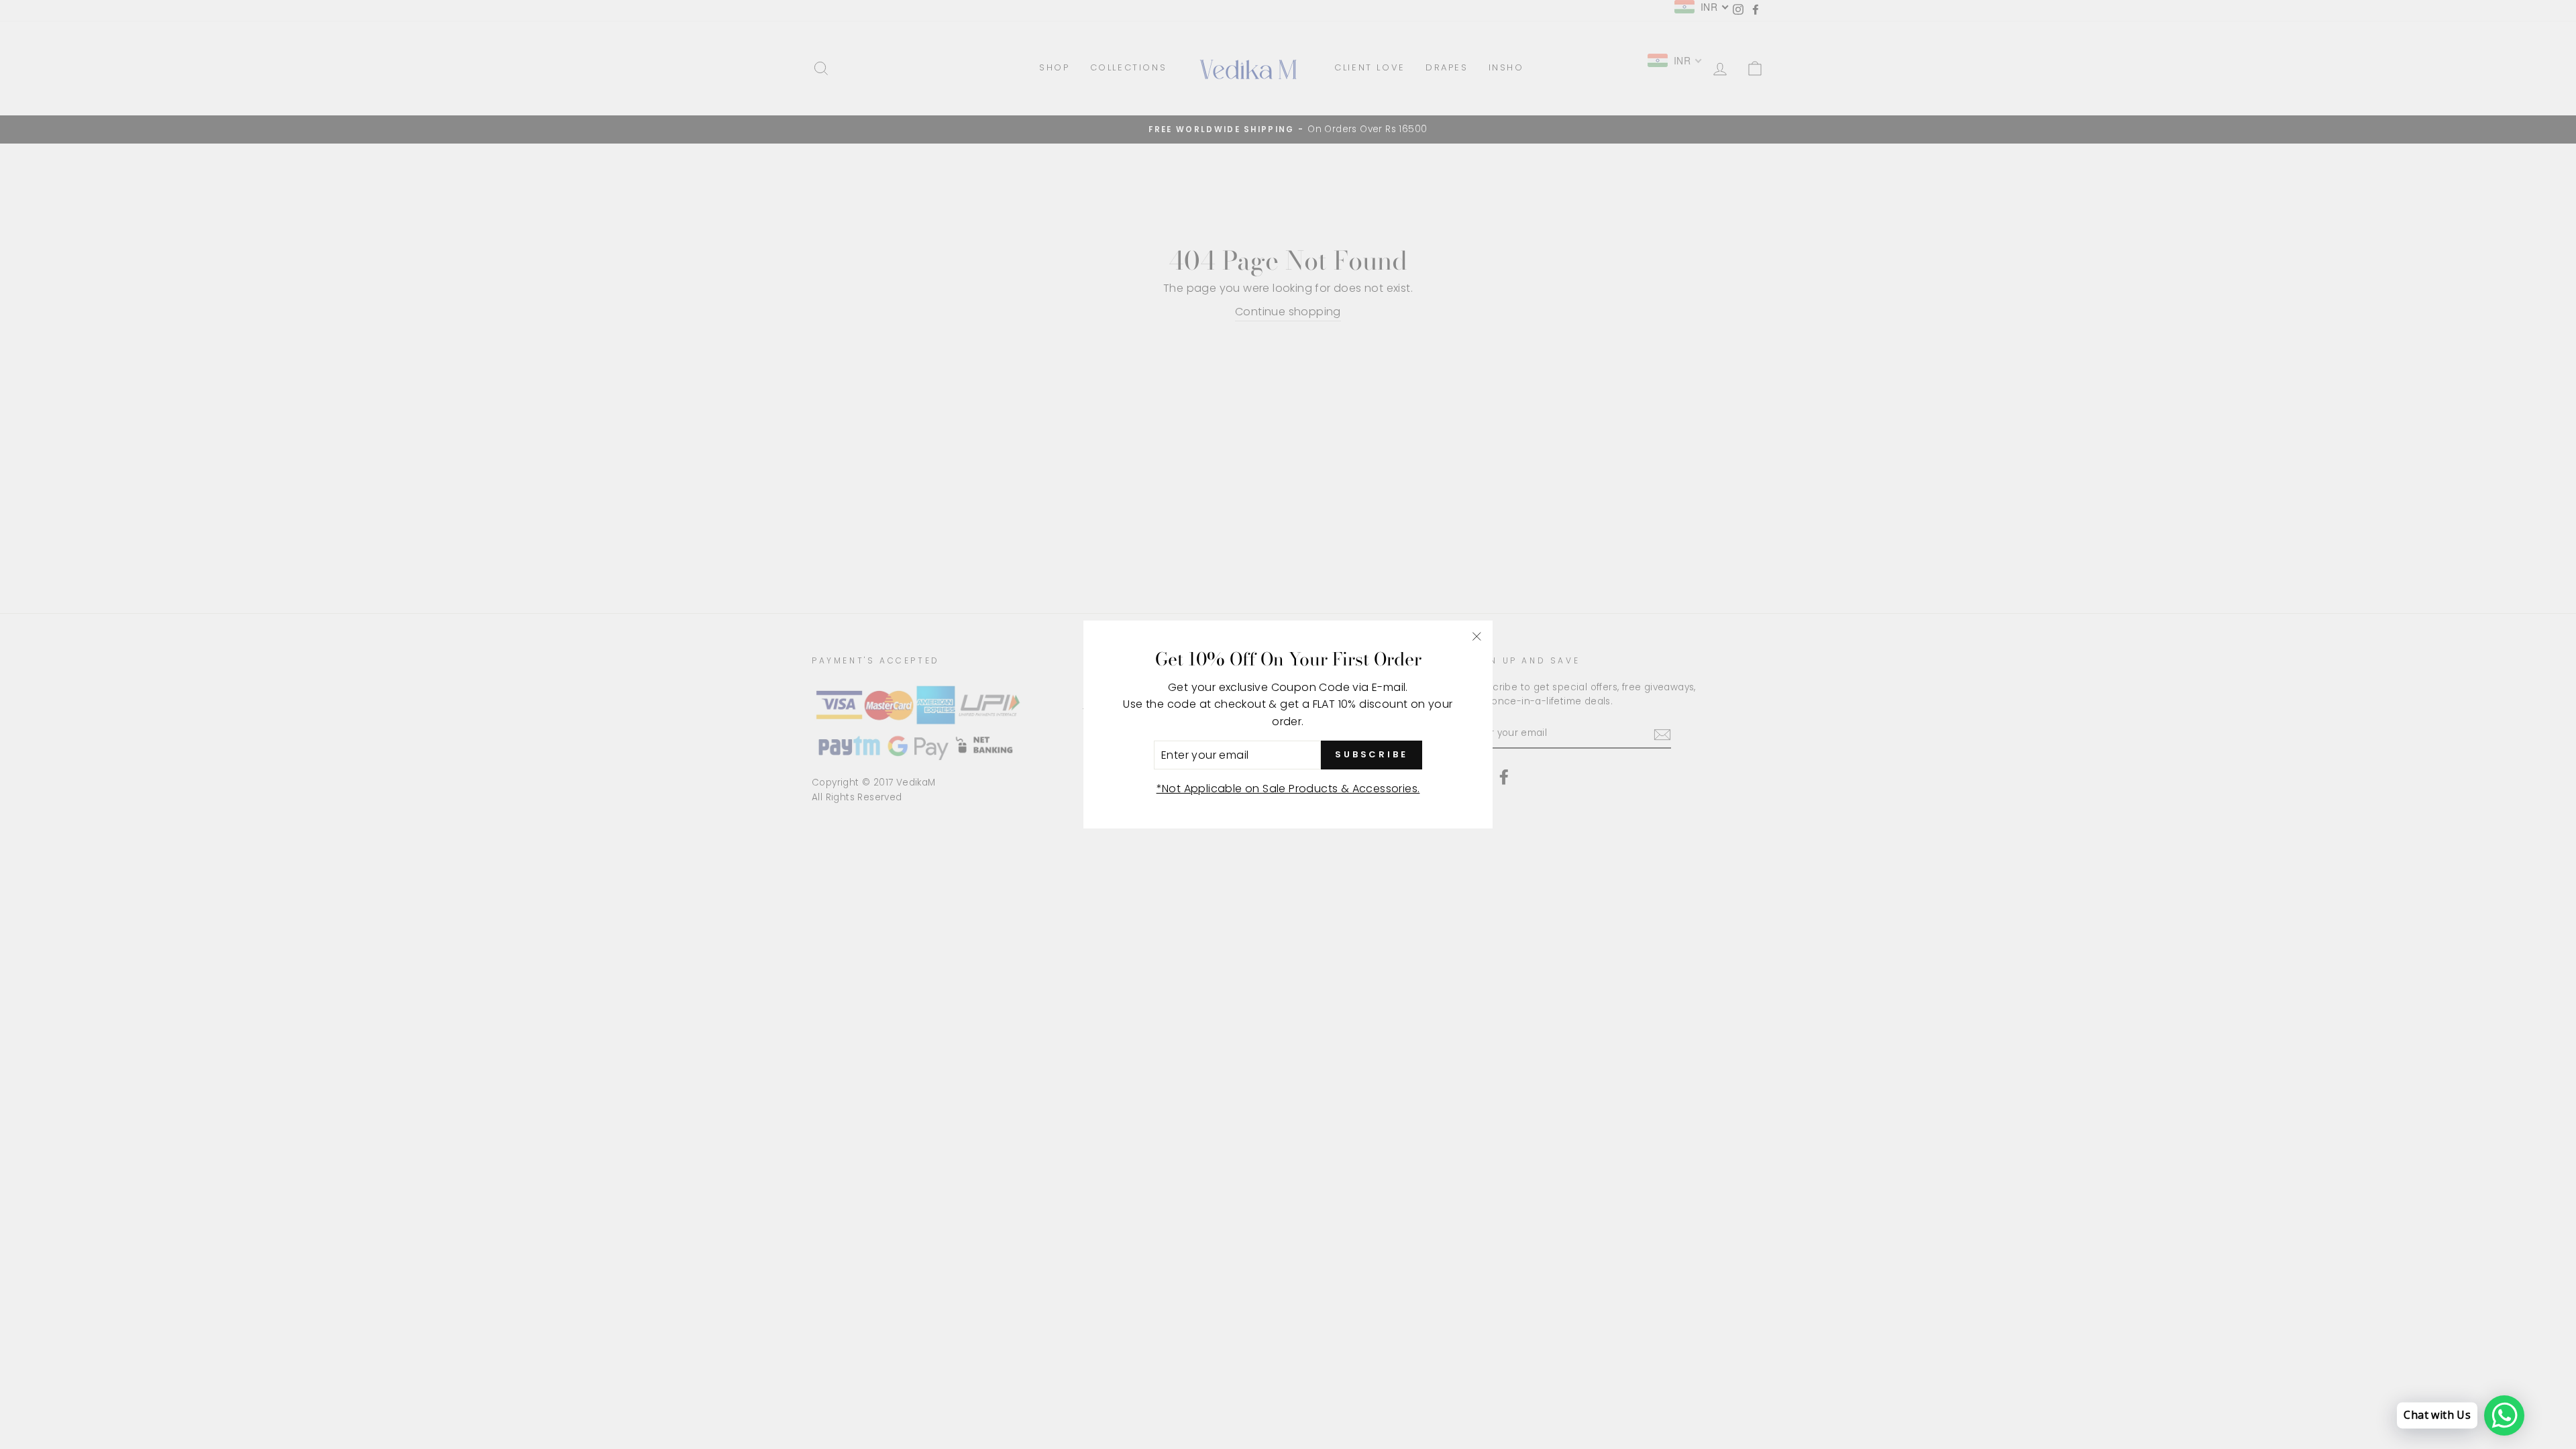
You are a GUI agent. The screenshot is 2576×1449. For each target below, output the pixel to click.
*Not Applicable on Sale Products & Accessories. (1288, 789)
